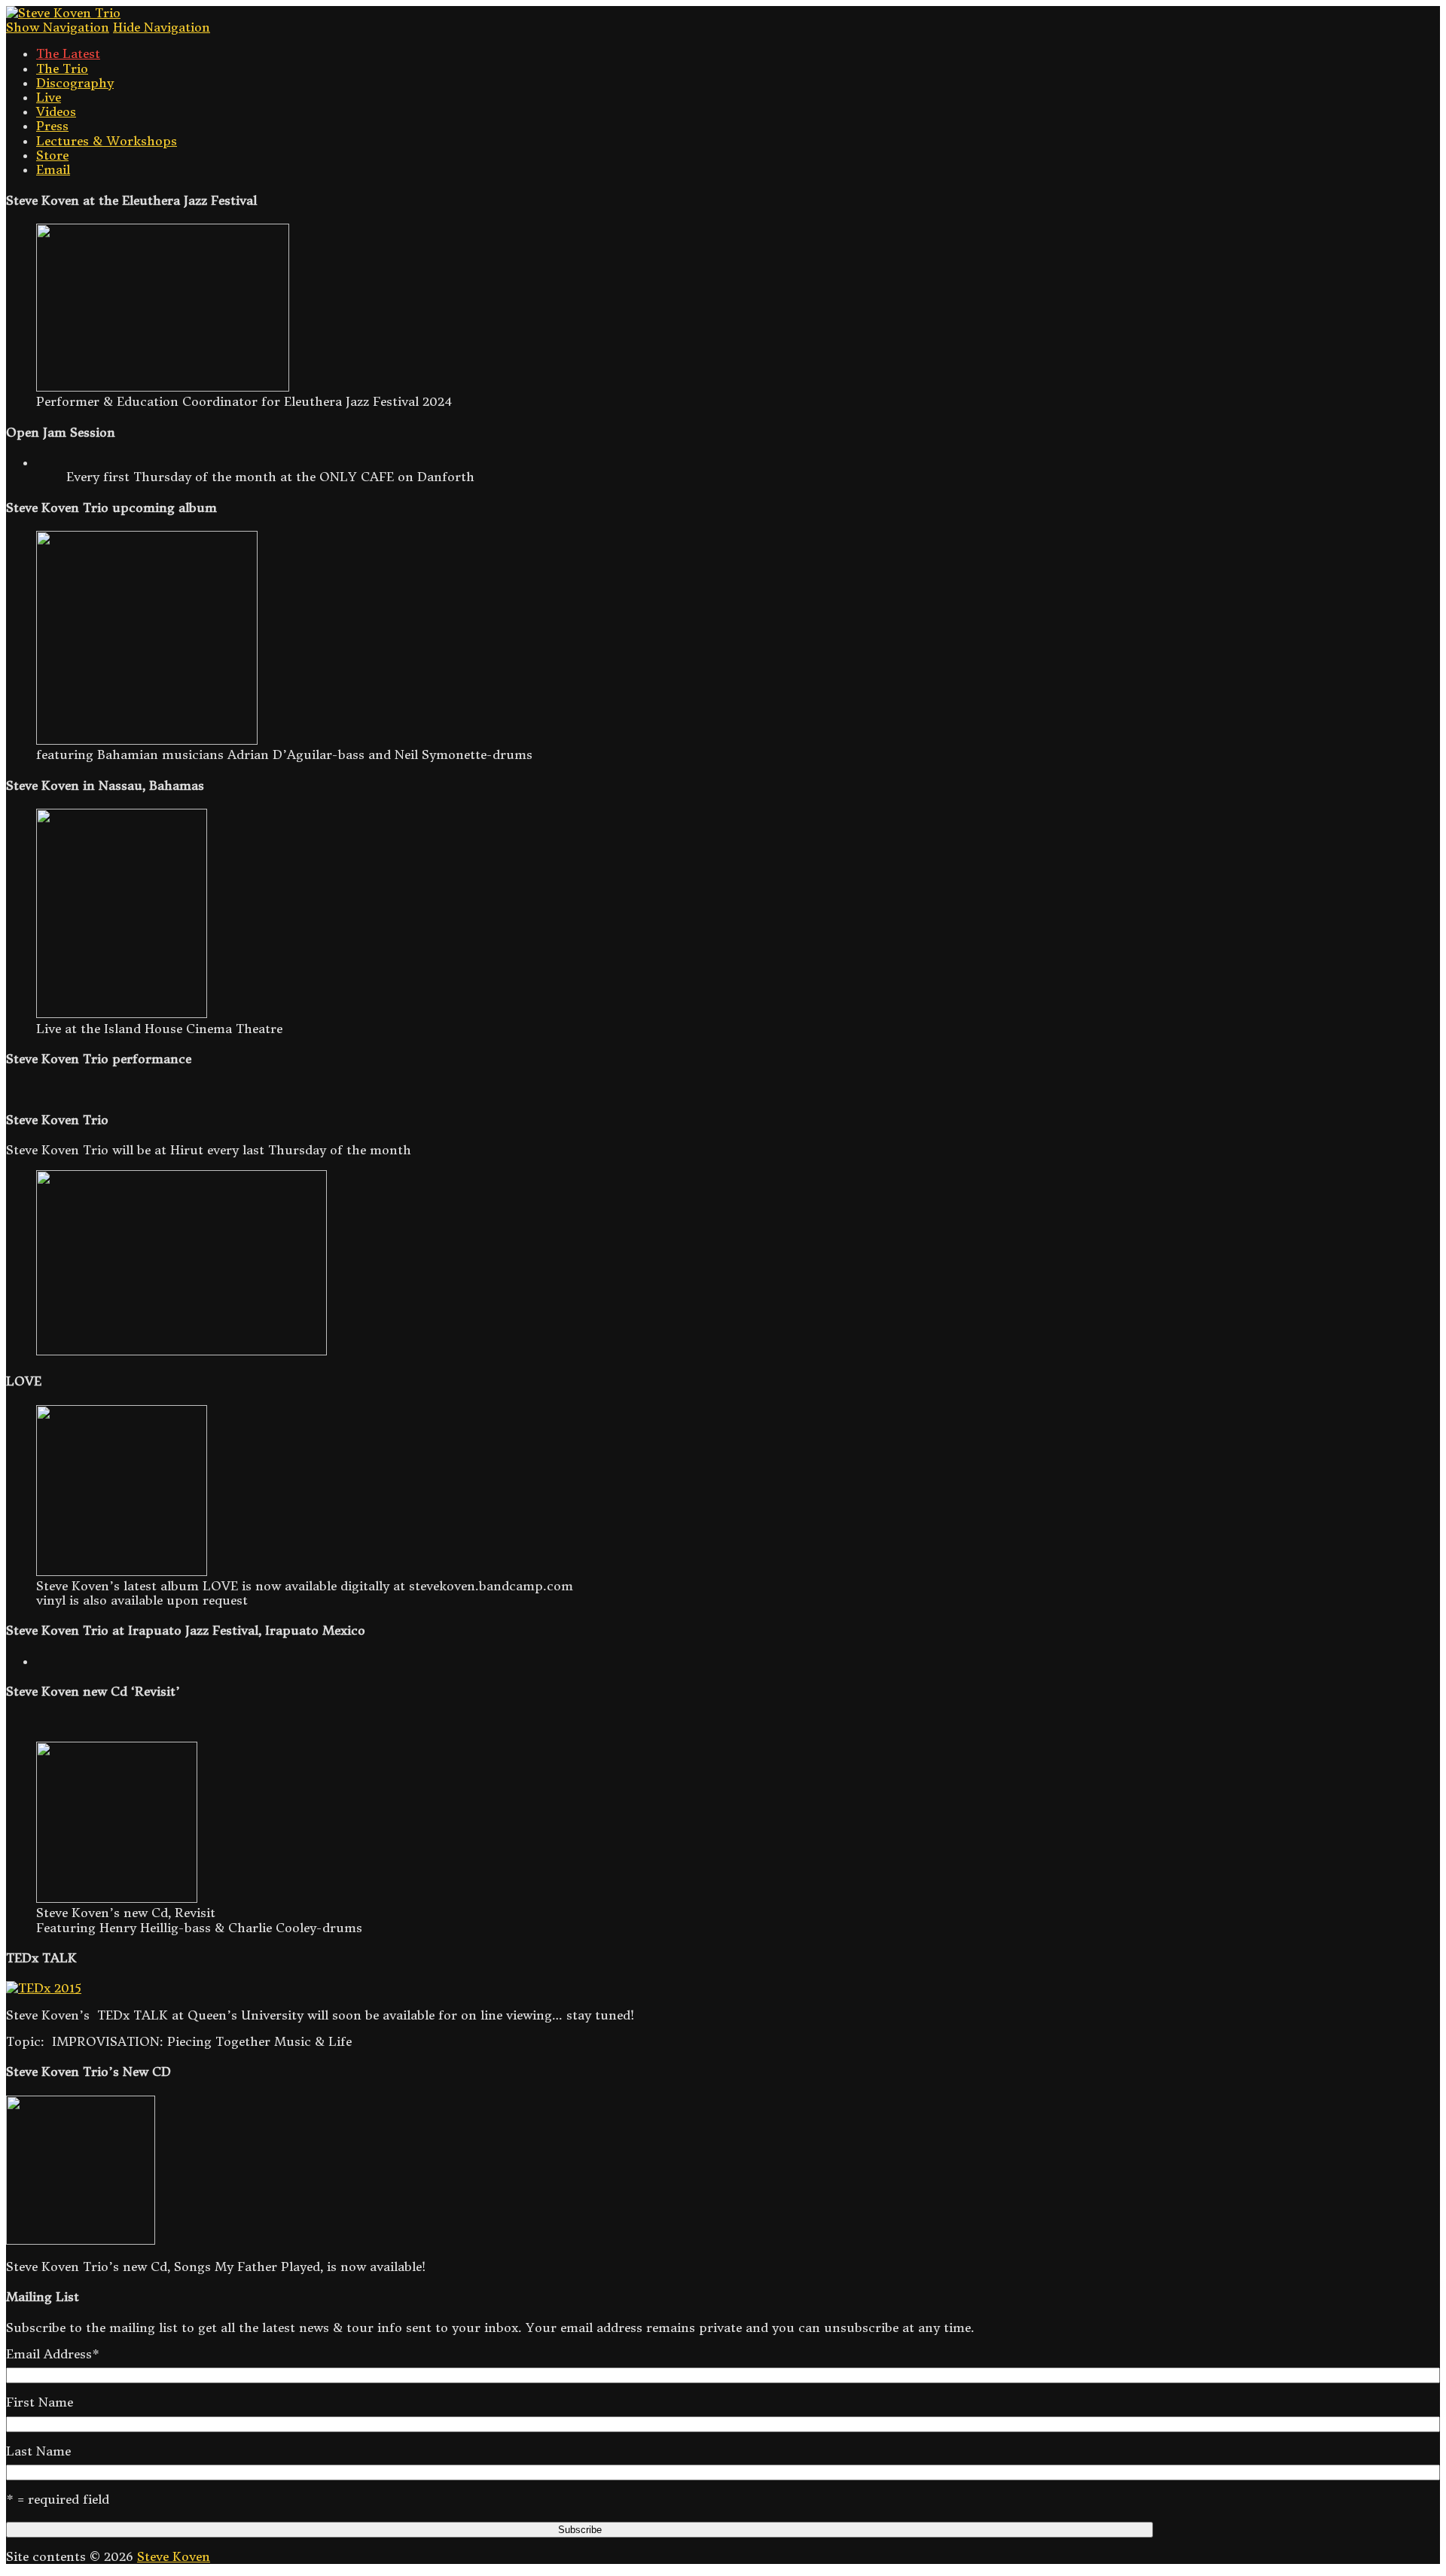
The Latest (68, 53)
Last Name (38, 2451)
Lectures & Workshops (107, 141)
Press (52, 126)
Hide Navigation (162, 27)
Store (52, 155)
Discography (75, 83)
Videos (56, 111)
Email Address (53, 2354)
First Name (40, 2402)
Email (53, 169)
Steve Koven (174, 2556)
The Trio (62, 69)
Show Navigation (58, 27)
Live (49, 97)
